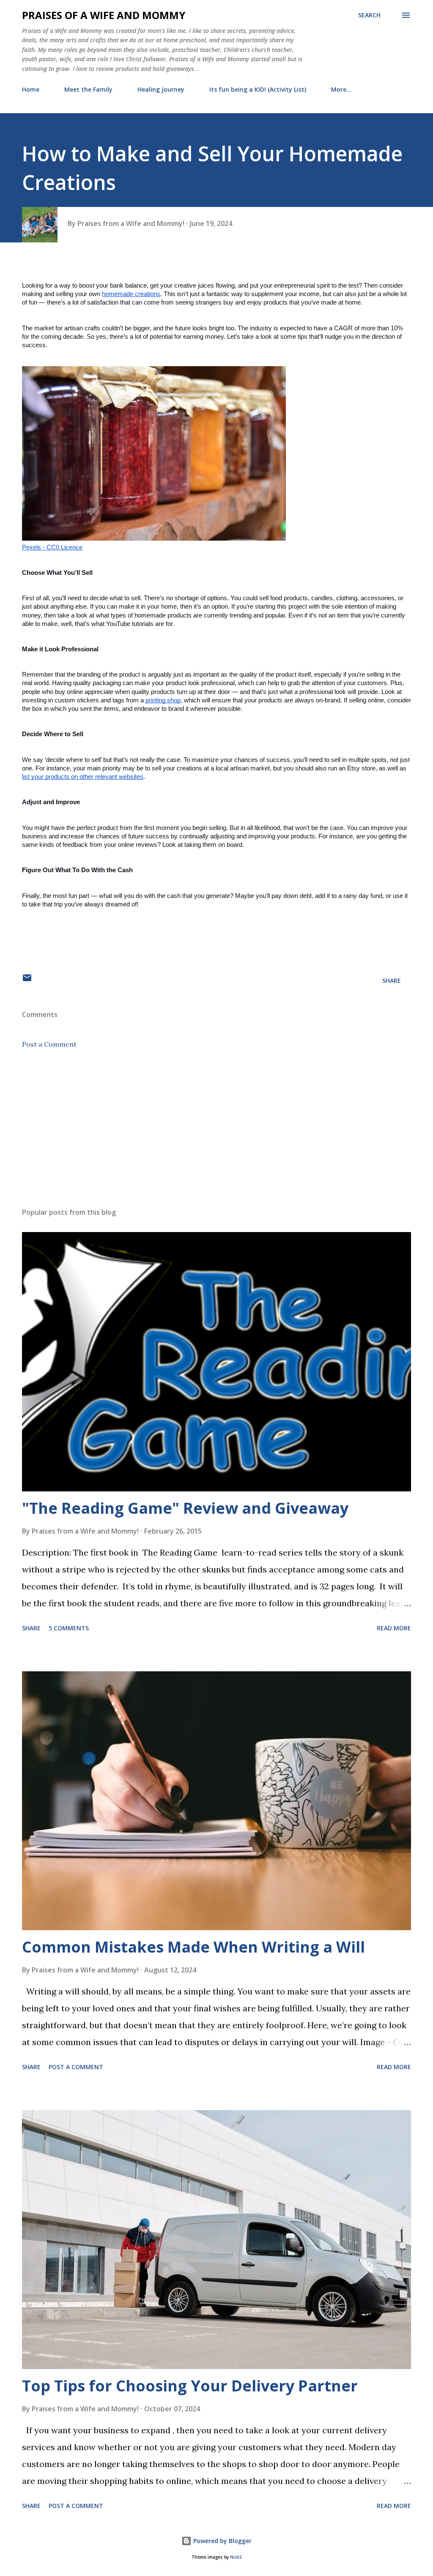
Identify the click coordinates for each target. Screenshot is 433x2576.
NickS (236, 2557)
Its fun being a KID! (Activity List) (258, 89)
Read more (394, 1628)
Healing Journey (161, 89)
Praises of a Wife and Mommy (104, 15)
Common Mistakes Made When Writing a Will (193, 1947)
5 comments (69, 1628)
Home (31, 89)
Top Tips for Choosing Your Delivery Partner (190, 2386)
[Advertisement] (216, 1135)
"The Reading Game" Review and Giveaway (185, 1508)
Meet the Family (88, 89)
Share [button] (392, 981)
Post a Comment (49, 1044)
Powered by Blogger (222, 2541)
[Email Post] (27, 981)
